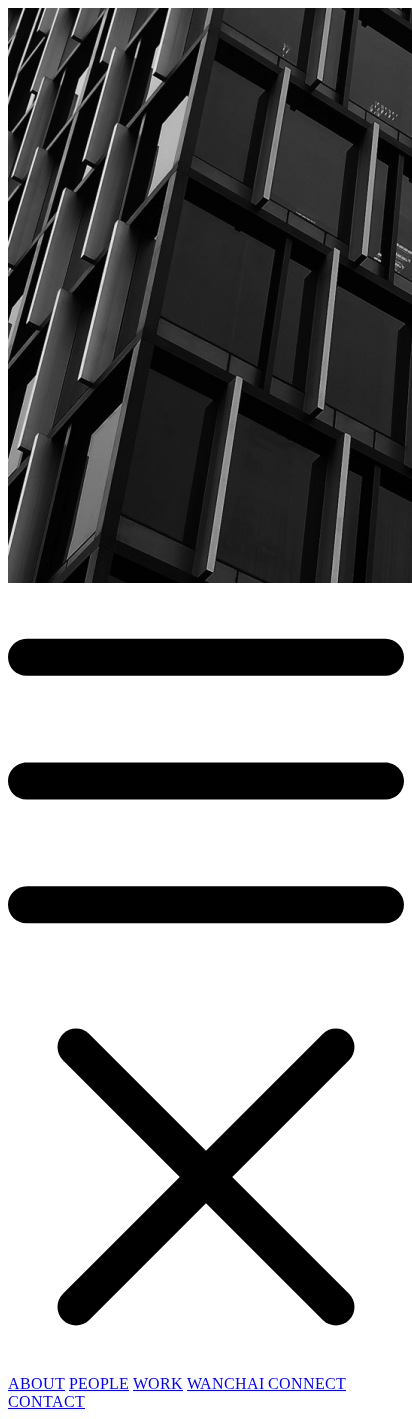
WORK (158, 1383)
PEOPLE (99, 1383)
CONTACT (46, 1401)
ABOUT (36, 1383)
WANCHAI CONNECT (266, 1383)
